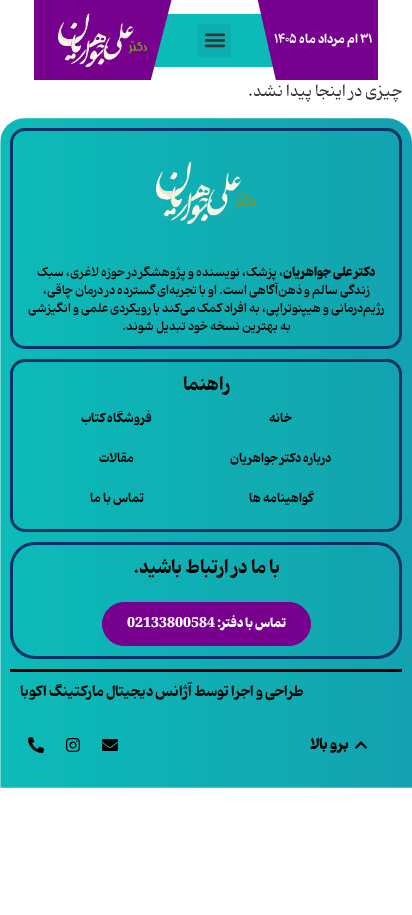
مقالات (116, 458)
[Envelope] (110, 745)
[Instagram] (73, 745)
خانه (280, 418)
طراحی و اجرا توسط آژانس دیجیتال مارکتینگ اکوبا (162, 692)
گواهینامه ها (281, 498)
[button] (214, 40)
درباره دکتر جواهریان (280, 458)
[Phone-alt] (36, 745)
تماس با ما (117, 498)
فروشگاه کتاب (116, 418)
